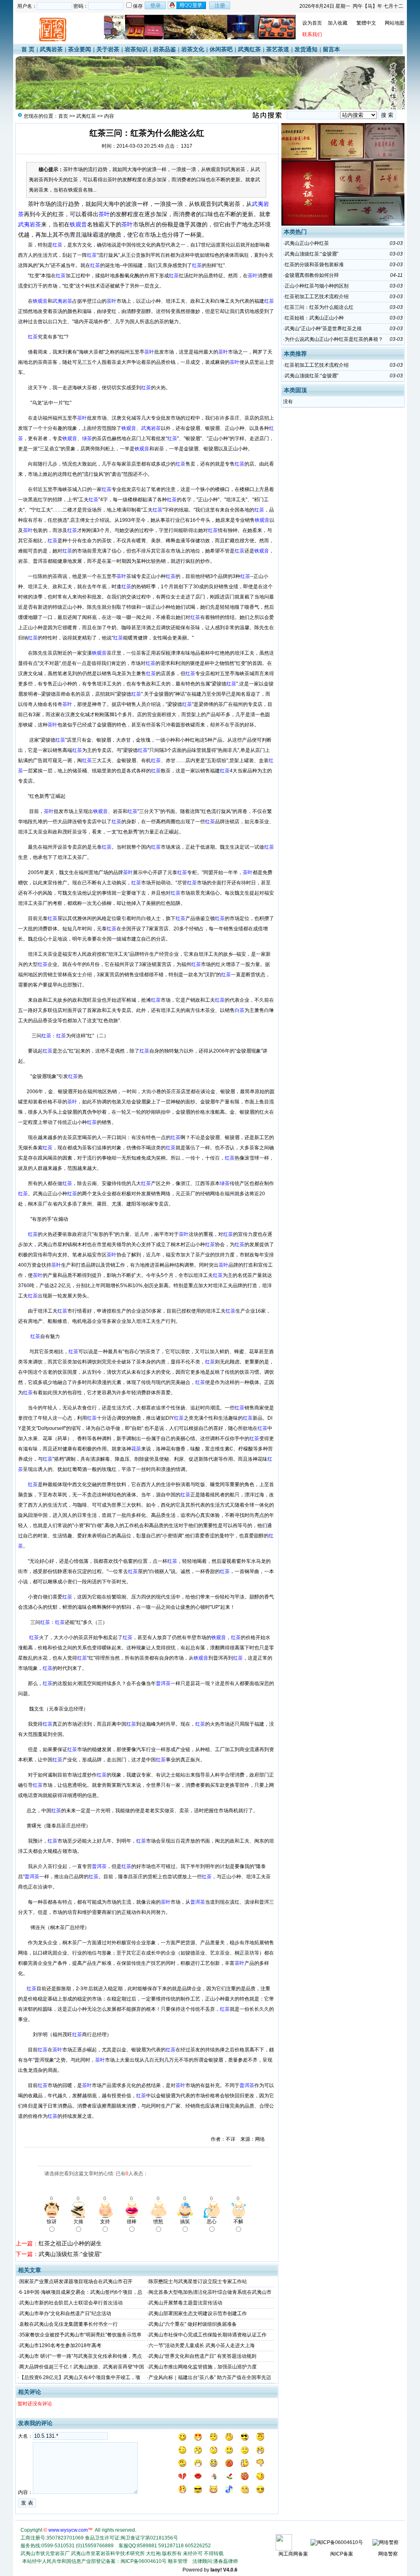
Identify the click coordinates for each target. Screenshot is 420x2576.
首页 (63, 116)
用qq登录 (187, 5)
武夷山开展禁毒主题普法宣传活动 (185, 2303)
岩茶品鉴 (164, 49)
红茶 (58, 214)
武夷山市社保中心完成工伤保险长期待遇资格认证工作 (208, 2335)
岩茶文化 (193, 49)
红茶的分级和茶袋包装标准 (314, 265)
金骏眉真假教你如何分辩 (312, 275)
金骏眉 (191, 449)
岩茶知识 (136, 49)
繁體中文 (366, 23)
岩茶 (159, 449)
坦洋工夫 (176, 301)
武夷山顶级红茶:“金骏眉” (70, 2254)
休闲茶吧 (221, 49)
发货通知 (306, 49)
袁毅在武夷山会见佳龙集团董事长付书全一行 (68, 2324)
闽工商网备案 (293, 2554)
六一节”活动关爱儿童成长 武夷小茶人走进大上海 (202, 2345)
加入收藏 (338, 23)
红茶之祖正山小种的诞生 (70, 2243)
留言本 (331, 49)
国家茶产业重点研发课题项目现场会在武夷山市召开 (76, 2281)
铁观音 (203, 204)
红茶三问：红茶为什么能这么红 (319, 307)
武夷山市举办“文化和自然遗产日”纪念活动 (65, 2313)
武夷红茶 (249, 49)
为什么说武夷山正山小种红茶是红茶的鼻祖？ (334, 339)
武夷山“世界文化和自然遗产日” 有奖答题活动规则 (202, 2356)
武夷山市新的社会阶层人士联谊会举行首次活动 (71, 2303)
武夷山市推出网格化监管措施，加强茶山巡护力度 (203, 2367)
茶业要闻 (80, 49)
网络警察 (388, 2554)
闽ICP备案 (342, 2554)
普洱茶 (40, 561)
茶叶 (34, 204)
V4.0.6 (230, 2570)
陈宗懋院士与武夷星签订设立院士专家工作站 (198, 2281)
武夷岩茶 (51, 49)
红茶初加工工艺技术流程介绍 (317, 297)
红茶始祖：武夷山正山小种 (314, 318)
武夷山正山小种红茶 (307, 243)
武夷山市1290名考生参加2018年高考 (60, 2345)
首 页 (28, 49)
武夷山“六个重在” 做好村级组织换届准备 (193, 2324)
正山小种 (151, 301)
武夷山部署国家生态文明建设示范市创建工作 (198, 2313)
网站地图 (395, 23)
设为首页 (312, 23)
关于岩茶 (108, 49)
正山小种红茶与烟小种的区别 (317, 286)
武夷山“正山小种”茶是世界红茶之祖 (323, 329)
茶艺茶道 (278, 49)
